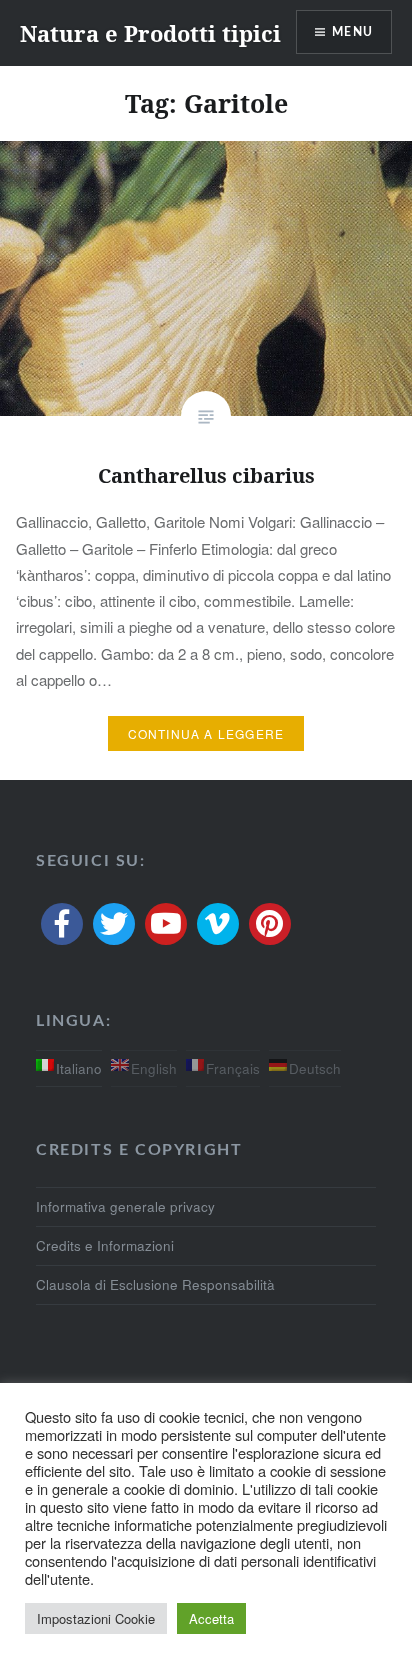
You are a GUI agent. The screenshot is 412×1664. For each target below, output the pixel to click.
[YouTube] (166, 924)
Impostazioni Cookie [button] (96, 1618)
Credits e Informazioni (105, 1245)
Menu (352, 32)
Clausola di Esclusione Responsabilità (155, 1284)
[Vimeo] (218, 924)
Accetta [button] (211, 1618)
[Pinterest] (270, 924)
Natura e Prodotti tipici (150, 33)
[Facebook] (62, 924)
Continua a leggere (206, 733)
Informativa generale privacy (125, 1206)
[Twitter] (114, 924)
